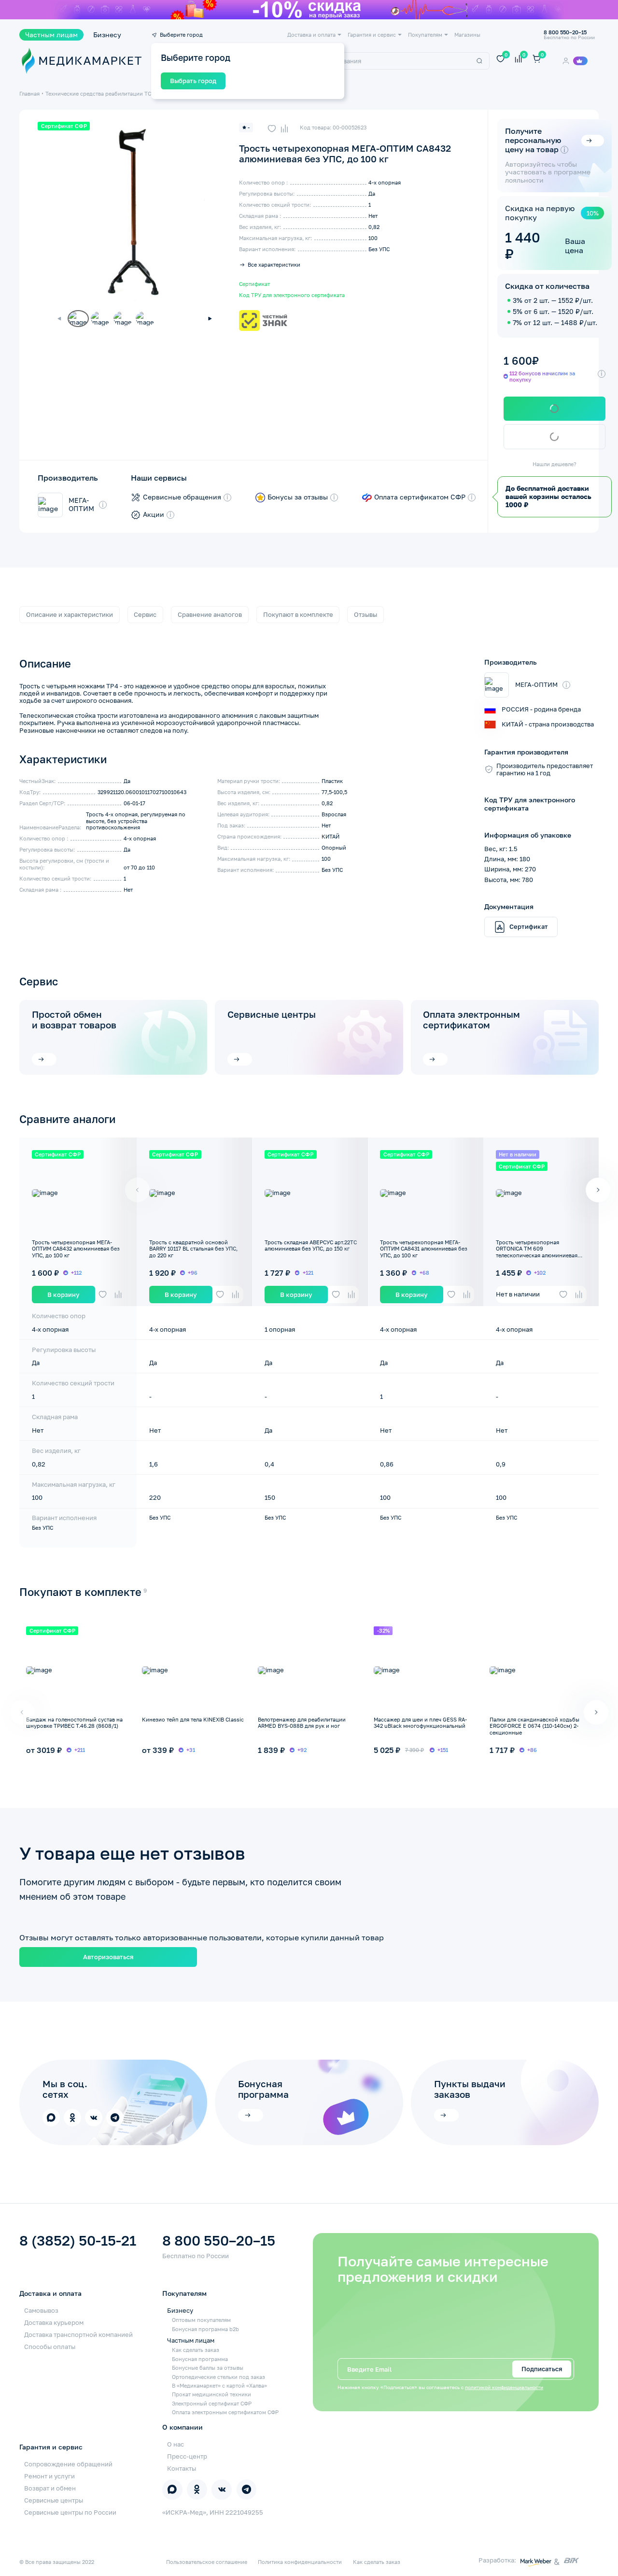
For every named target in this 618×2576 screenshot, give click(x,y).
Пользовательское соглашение (207, 2562)
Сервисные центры (272, 1014)
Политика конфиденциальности (300, 2562)
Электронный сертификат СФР (212, 2403)
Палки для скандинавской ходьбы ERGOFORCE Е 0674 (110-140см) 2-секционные (534, 1726)
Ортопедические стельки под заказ (218, 2377)
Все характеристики (274, 264)
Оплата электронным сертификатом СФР (225, 2412)
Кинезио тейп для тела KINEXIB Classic (193, 1719)
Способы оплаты (50, 2347)
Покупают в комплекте (298, 614)
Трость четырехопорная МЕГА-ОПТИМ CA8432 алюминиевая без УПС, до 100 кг (76, 1249)
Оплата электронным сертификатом (471, 1020)
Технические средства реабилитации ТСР (100, 93)
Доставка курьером (54, 2322)
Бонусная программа (200, 2359)
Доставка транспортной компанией (78, 2334)
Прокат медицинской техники (211, 2394)
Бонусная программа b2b (205, 2329)
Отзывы (365, 614)
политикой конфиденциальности (504, 2387)
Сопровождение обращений (68, 2464)
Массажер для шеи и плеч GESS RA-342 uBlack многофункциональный (420, 1722)
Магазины (467, 35)
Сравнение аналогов (210, 614)
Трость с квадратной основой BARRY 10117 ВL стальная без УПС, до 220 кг (193, 1249)
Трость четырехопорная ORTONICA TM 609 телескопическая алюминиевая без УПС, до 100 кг (537, 1252)
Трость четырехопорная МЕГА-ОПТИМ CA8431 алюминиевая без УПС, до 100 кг (424, 1249)
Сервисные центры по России (70, 2512)
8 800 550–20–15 (219, 2241)
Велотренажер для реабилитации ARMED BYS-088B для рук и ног (302, 1722)
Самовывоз (41, 2310)
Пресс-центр (187, 2456)
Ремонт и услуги (49, 2476)
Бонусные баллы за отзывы (208, 2368)
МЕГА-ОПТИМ (81, 505)
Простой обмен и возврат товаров (74, 1020)
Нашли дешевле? (555, 464)
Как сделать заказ (196, 2350)
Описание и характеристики (70, 614)
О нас (176, 2444)
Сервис (145, 614)
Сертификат (254, 284)
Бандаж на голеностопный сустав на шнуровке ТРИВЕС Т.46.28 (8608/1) (74, 1722)
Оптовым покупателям (201, 2320)
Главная (29, 93)
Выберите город (181, 35)
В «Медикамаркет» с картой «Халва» (219, 2385)
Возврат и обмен (50, 2488)
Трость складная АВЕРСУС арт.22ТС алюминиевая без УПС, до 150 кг (311, 1245)
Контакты (182, 2468)
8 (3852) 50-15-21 (78, 2241)
